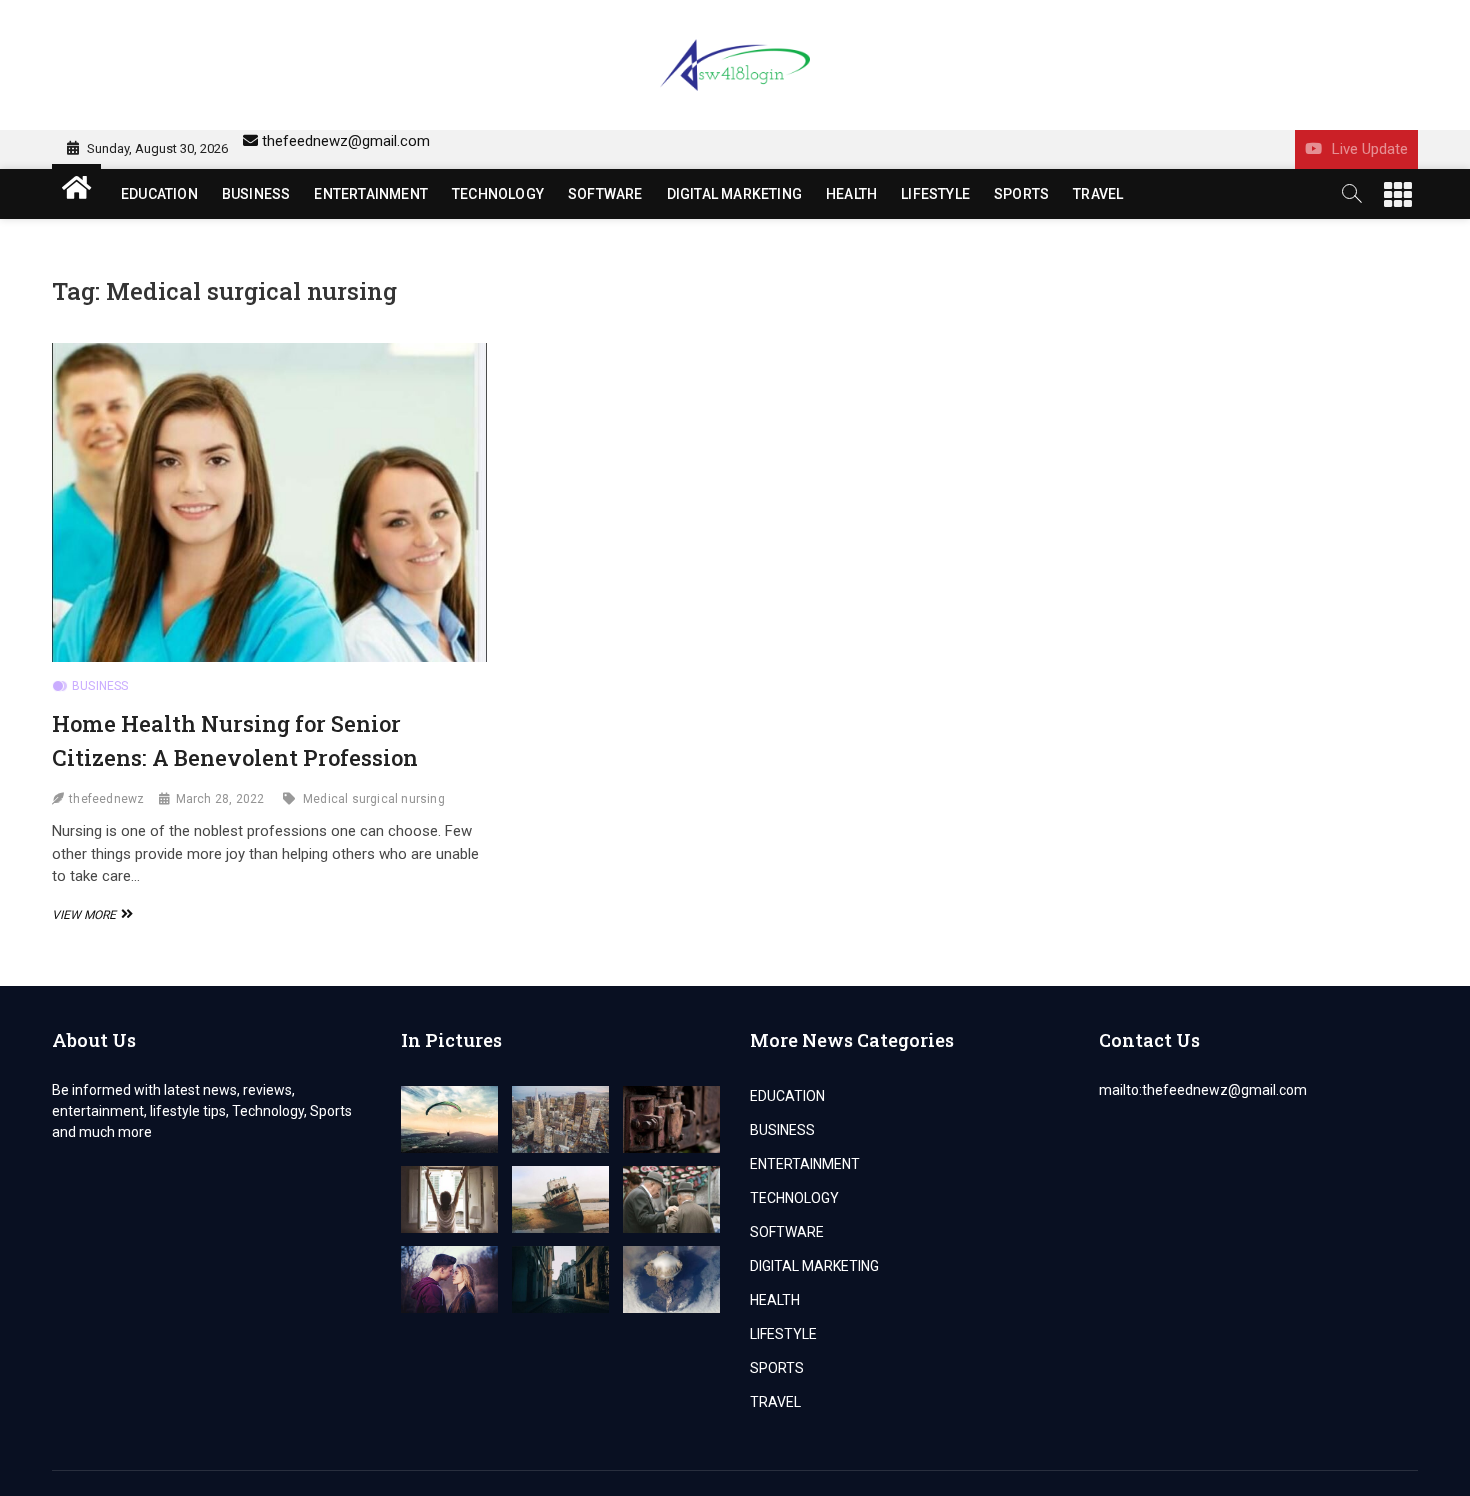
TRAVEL (1098, 194)
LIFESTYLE (935, 194)
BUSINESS (256, 194)
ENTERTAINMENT (371, 194)
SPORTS (1021, 194)
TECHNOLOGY (498, 194)
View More (90, 915)
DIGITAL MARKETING (734, 194)
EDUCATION (159, 194)
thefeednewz (106, 799)
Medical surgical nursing (374, 799)
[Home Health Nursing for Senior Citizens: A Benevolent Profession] (269, 502)
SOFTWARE (605, 194)
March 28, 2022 (220, 799)
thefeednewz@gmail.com (346, 141)
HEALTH (851, 194)
